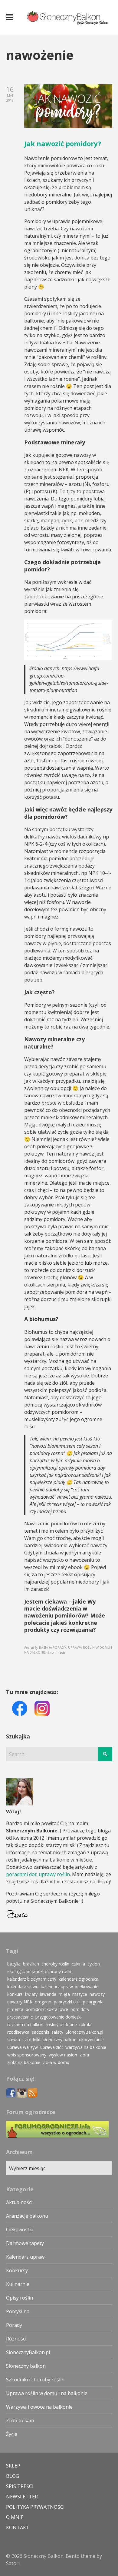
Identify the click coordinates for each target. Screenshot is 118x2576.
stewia (14, 2040)
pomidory (80, 2009)
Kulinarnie (18, 2284)
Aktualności (19, 2202)
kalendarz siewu (23, 1987)
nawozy (97, 1994)
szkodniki (31, 2040)
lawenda (48, 1994)
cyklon (94, 1964)
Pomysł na (18, 2311)
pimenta (15, 2009)
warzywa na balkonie (86, 2047)
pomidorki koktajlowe (47, 2009)
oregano (43, 2002)
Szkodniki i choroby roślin (35, 2380)
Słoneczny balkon (26, 2366)
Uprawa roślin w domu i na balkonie (47, 2393)
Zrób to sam (20, 2420)
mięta (64, 1994)
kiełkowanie (87, 1987)
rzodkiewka (18, 2032)
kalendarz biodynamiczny (32, 1979)
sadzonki (40, 2032)
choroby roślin (55, 1964)
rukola (85, 2024)
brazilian (31, 1964)
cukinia (78, 1964)
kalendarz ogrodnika (79, 1979)
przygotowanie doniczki (58, 2017)
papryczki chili (67, 2002)
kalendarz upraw (57, 1987)
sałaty (57, 2032)
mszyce (80, 1994)
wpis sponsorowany (27, 2055)
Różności (16, 2339)
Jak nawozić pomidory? (63, 143)
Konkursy (17, 2270)
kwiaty (31, 1994)
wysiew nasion (63, 2055)
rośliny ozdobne (61, 2024)
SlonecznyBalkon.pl (84, 2032)
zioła (84, 2055)
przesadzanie (20, 2017)
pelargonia (93, 2002)
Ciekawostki (20, 2230)
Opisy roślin (20, 2298)
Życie (12, 2434)
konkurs (15, 1994)
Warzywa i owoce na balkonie (39, 2407)
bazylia (14, 1964)
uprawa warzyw (23, 2047)
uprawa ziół (52, 2047)
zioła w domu (56, 2062)
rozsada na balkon (25, 2024)
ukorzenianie (91, 2040)
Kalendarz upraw (25, 2257)
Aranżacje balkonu (27, 2216)
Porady (14, 2325)
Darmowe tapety (25, 2243)
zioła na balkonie (24, 2062)
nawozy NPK (20, 2002)
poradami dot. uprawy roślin (38, 1874)
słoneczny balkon (60, 2040)
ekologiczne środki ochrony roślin (40, 1971)
